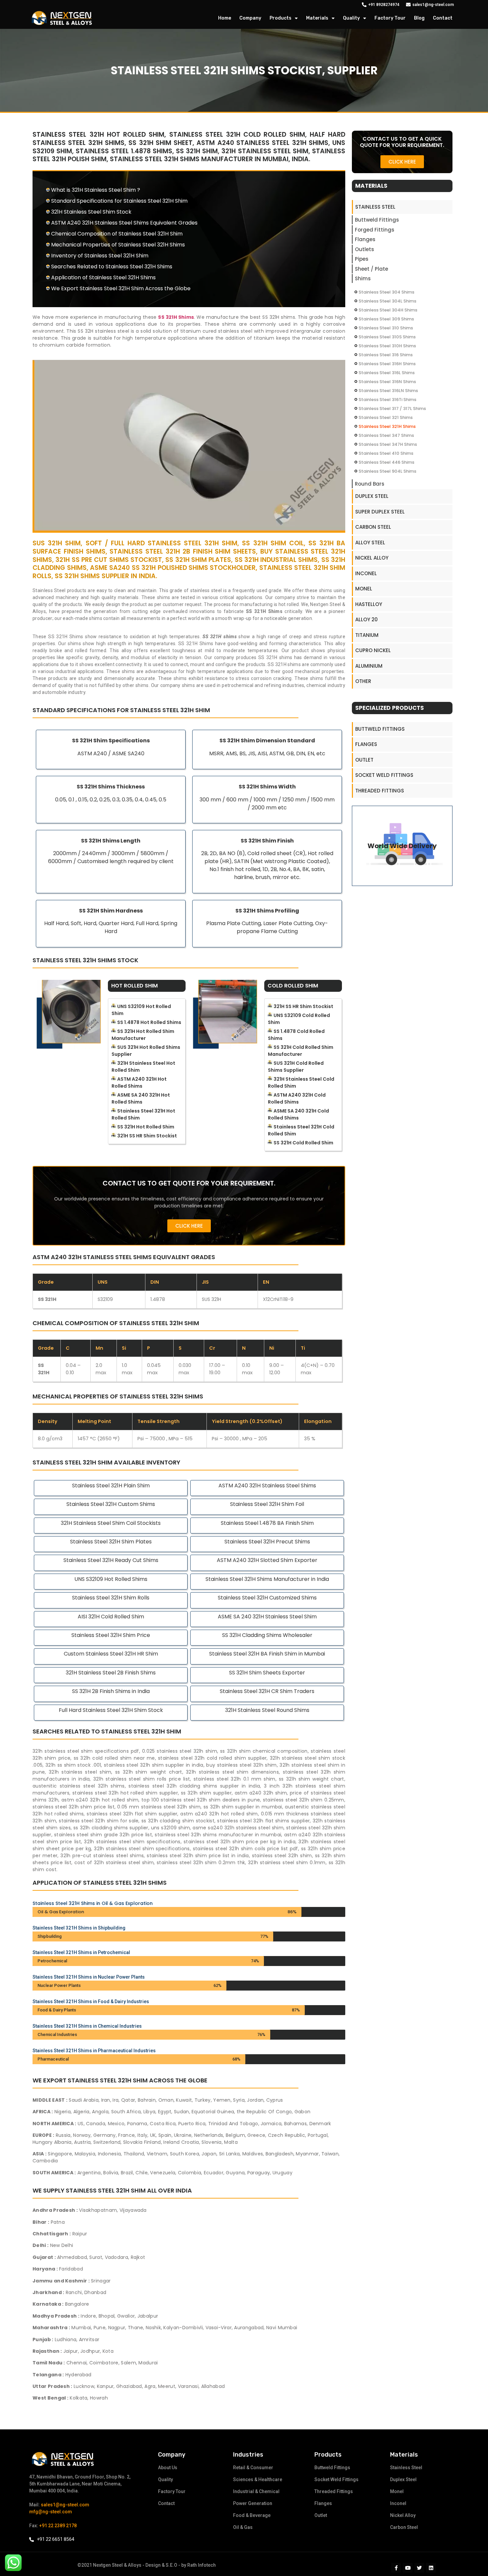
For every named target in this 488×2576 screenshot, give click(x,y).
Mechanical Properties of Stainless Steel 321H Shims (118, 245)
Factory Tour (390, 18)
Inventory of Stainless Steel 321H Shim (100, 256)
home (225, 18)
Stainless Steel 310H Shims (387, 346)
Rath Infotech (202, 2565)
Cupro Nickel (373, 650)
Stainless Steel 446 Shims (386, 462)
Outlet (364, 760)
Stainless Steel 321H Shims (387, 426)
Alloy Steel (370, 542)
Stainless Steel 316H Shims (387, 364)
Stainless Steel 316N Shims (387, 382)
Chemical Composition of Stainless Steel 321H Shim (117, 234)
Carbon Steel (373, 527)
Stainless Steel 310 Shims (386, 328)
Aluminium (369, 666)
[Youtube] (408, 2568)
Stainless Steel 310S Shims (387, 337)
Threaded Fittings (380, 791)
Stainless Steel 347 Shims (386, 435)
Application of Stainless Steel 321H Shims (103, 277)
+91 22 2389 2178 (58, 2526)
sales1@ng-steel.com (65, 2505)
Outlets (365, 249)
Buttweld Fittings (377, 220)
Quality (351, 18)
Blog (419, 18)
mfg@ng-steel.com (51, 2512)
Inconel (366, 573)
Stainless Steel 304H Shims (388, 310)
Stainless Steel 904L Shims (387, 471)
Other (363, 681)
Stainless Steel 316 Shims (386, 355)
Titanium (367, 635)
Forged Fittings (375, 230)
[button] (189, 1226)
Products (281, 18)
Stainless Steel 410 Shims (386, 453)
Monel (364, 589)
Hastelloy (369, 604)
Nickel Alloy (372, 558)
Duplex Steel (372, 496)
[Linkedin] (431, 2568)
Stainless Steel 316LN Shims (388, 391)
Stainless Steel (375, 207)
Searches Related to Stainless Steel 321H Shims (112, 267)
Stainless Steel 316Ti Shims (387, 400)
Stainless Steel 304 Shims (386, 292)
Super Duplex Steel (380, 512)
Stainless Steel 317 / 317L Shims (392, 408)
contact (443, 18)
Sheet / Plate (371, 269)
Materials (317, 18)
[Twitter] (419, 2568)
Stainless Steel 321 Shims (386, 417)
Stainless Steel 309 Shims (386, 319)
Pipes (362, 259)
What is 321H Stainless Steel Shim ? (96, 190)
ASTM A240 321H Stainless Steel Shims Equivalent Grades (124, 223)
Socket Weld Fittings (384, 775)
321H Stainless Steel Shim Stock (91, 212)
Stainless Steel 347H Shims (388, 444)
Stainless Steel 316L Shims (387, 373)
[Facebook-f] (396, 2568)
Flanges (365, 239)
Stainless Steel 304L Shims (387, 301)
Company (250, 18)
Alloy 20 (366, 619)
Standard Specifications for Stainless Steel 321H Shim (119, 201)
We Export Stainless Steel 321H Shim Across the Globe (121, 288)
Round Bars (370, 484)
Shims (363, 278)
